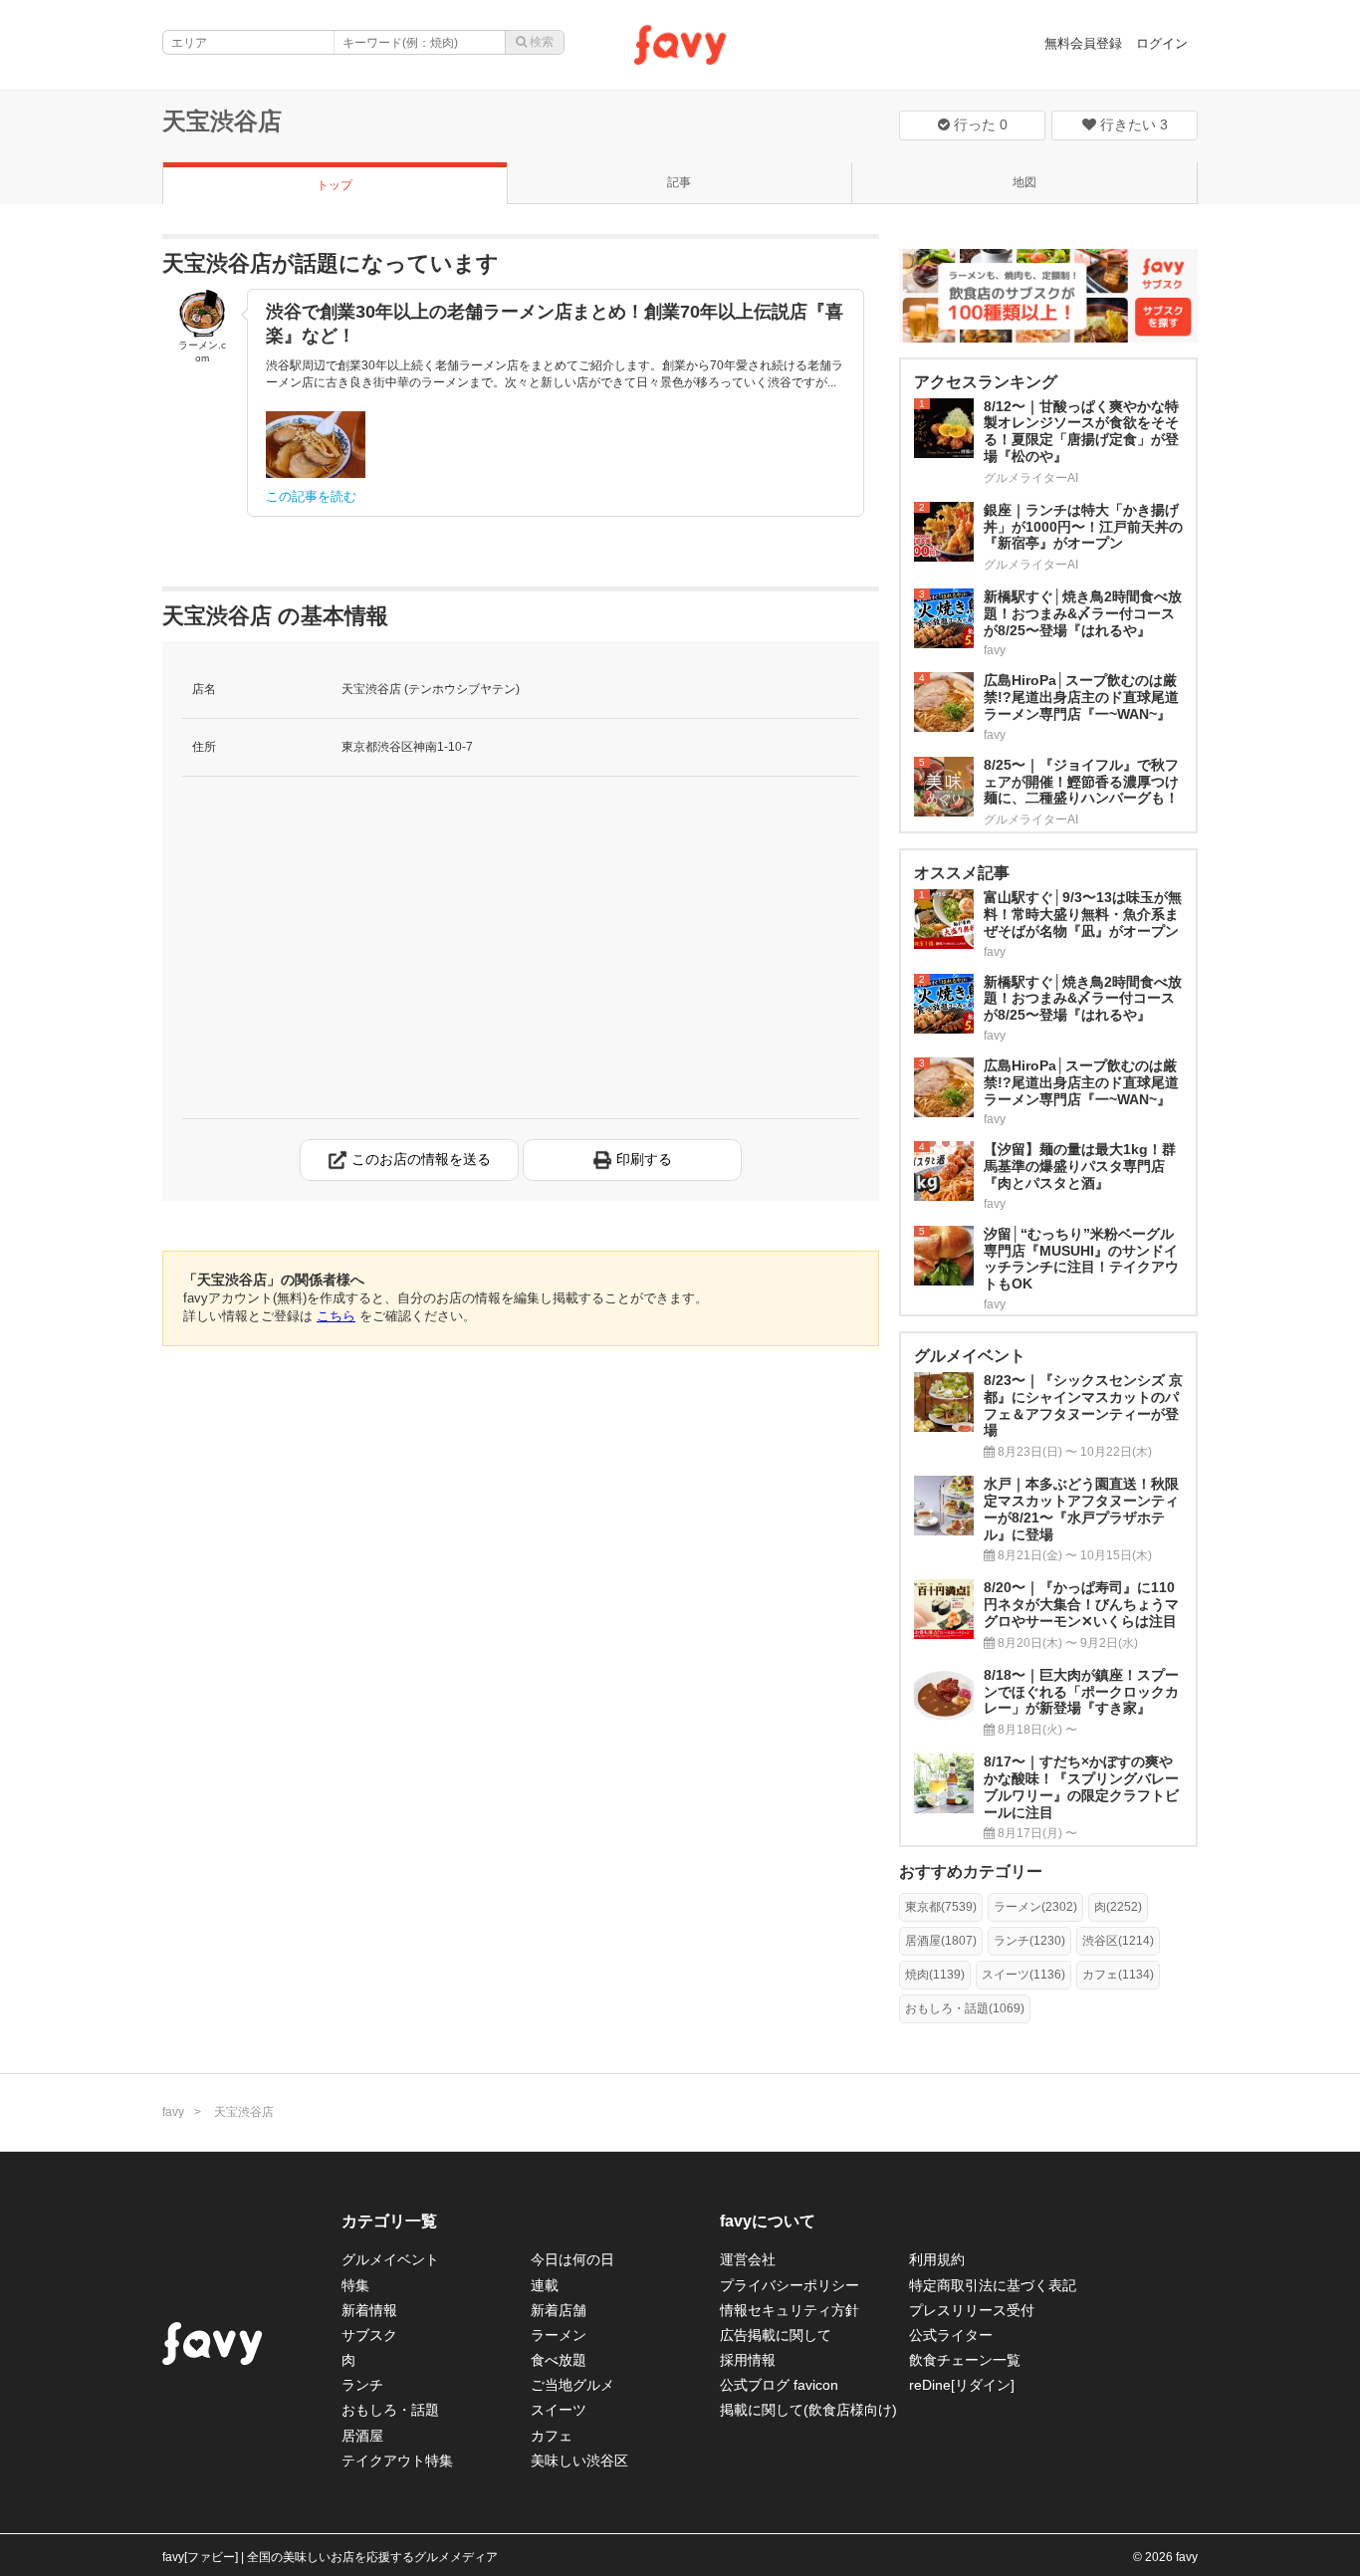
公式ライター (951, 2335)
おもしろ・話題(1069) (965, 2008)
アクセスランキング (986, 382)
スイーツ (559, 2410)
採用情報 (748, 2360)
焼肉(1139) (935, 1975)
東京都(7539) (941, 1907)
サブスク (369, 2335)
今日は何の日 (572, 2259)
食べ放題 (559, 2360)
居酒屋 (362, 2436)
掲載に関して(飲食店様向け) (808, 2410)
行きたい (1132, 124)
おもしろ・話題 (390, 2410)
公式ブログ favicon (779, 2385)
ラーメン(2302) (1035, 1907)
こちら (336, 1316)
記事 (679, 182)
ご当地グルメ (572, 2385)
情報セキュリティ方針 (790, 2310)
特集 (355, 2285)
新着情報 (369, 2310)
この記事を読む (311, 496)
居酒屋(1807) (941, 1941)
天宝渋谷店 (222, 121)
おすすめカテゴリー (971, 1872)
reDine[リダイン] (962, 2385)
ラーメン (559, 2335)
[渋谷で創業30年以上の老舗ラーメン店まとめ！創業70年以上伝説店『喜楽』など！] (316, 445)
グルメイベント (390, 2259)
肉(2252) (1118, 1907)
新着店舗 (559, 2310)
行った (979, 124)
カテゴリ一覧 (389, 2221)
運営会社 (748, 2259)
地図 (1024, 182)
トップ (335, 185)
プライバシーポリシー (790, 2285)
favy (173, 2112)
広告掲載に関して (776, 2335)
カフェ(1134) (1118, 1975)
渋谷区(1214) (1118, 1941)
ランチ (362, 2385)
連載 (545, 2285)
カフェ (552, 2436)
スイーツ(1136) (1023, 1975)
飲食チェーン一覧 (965, 2360)
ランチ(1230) (1029, 1941)
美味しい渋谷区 (579, 2460)
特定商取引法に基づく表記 (993, 2285)
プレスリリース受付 (972, 2310)
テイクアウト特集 (397, 2460)
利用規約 (937, 2259)
